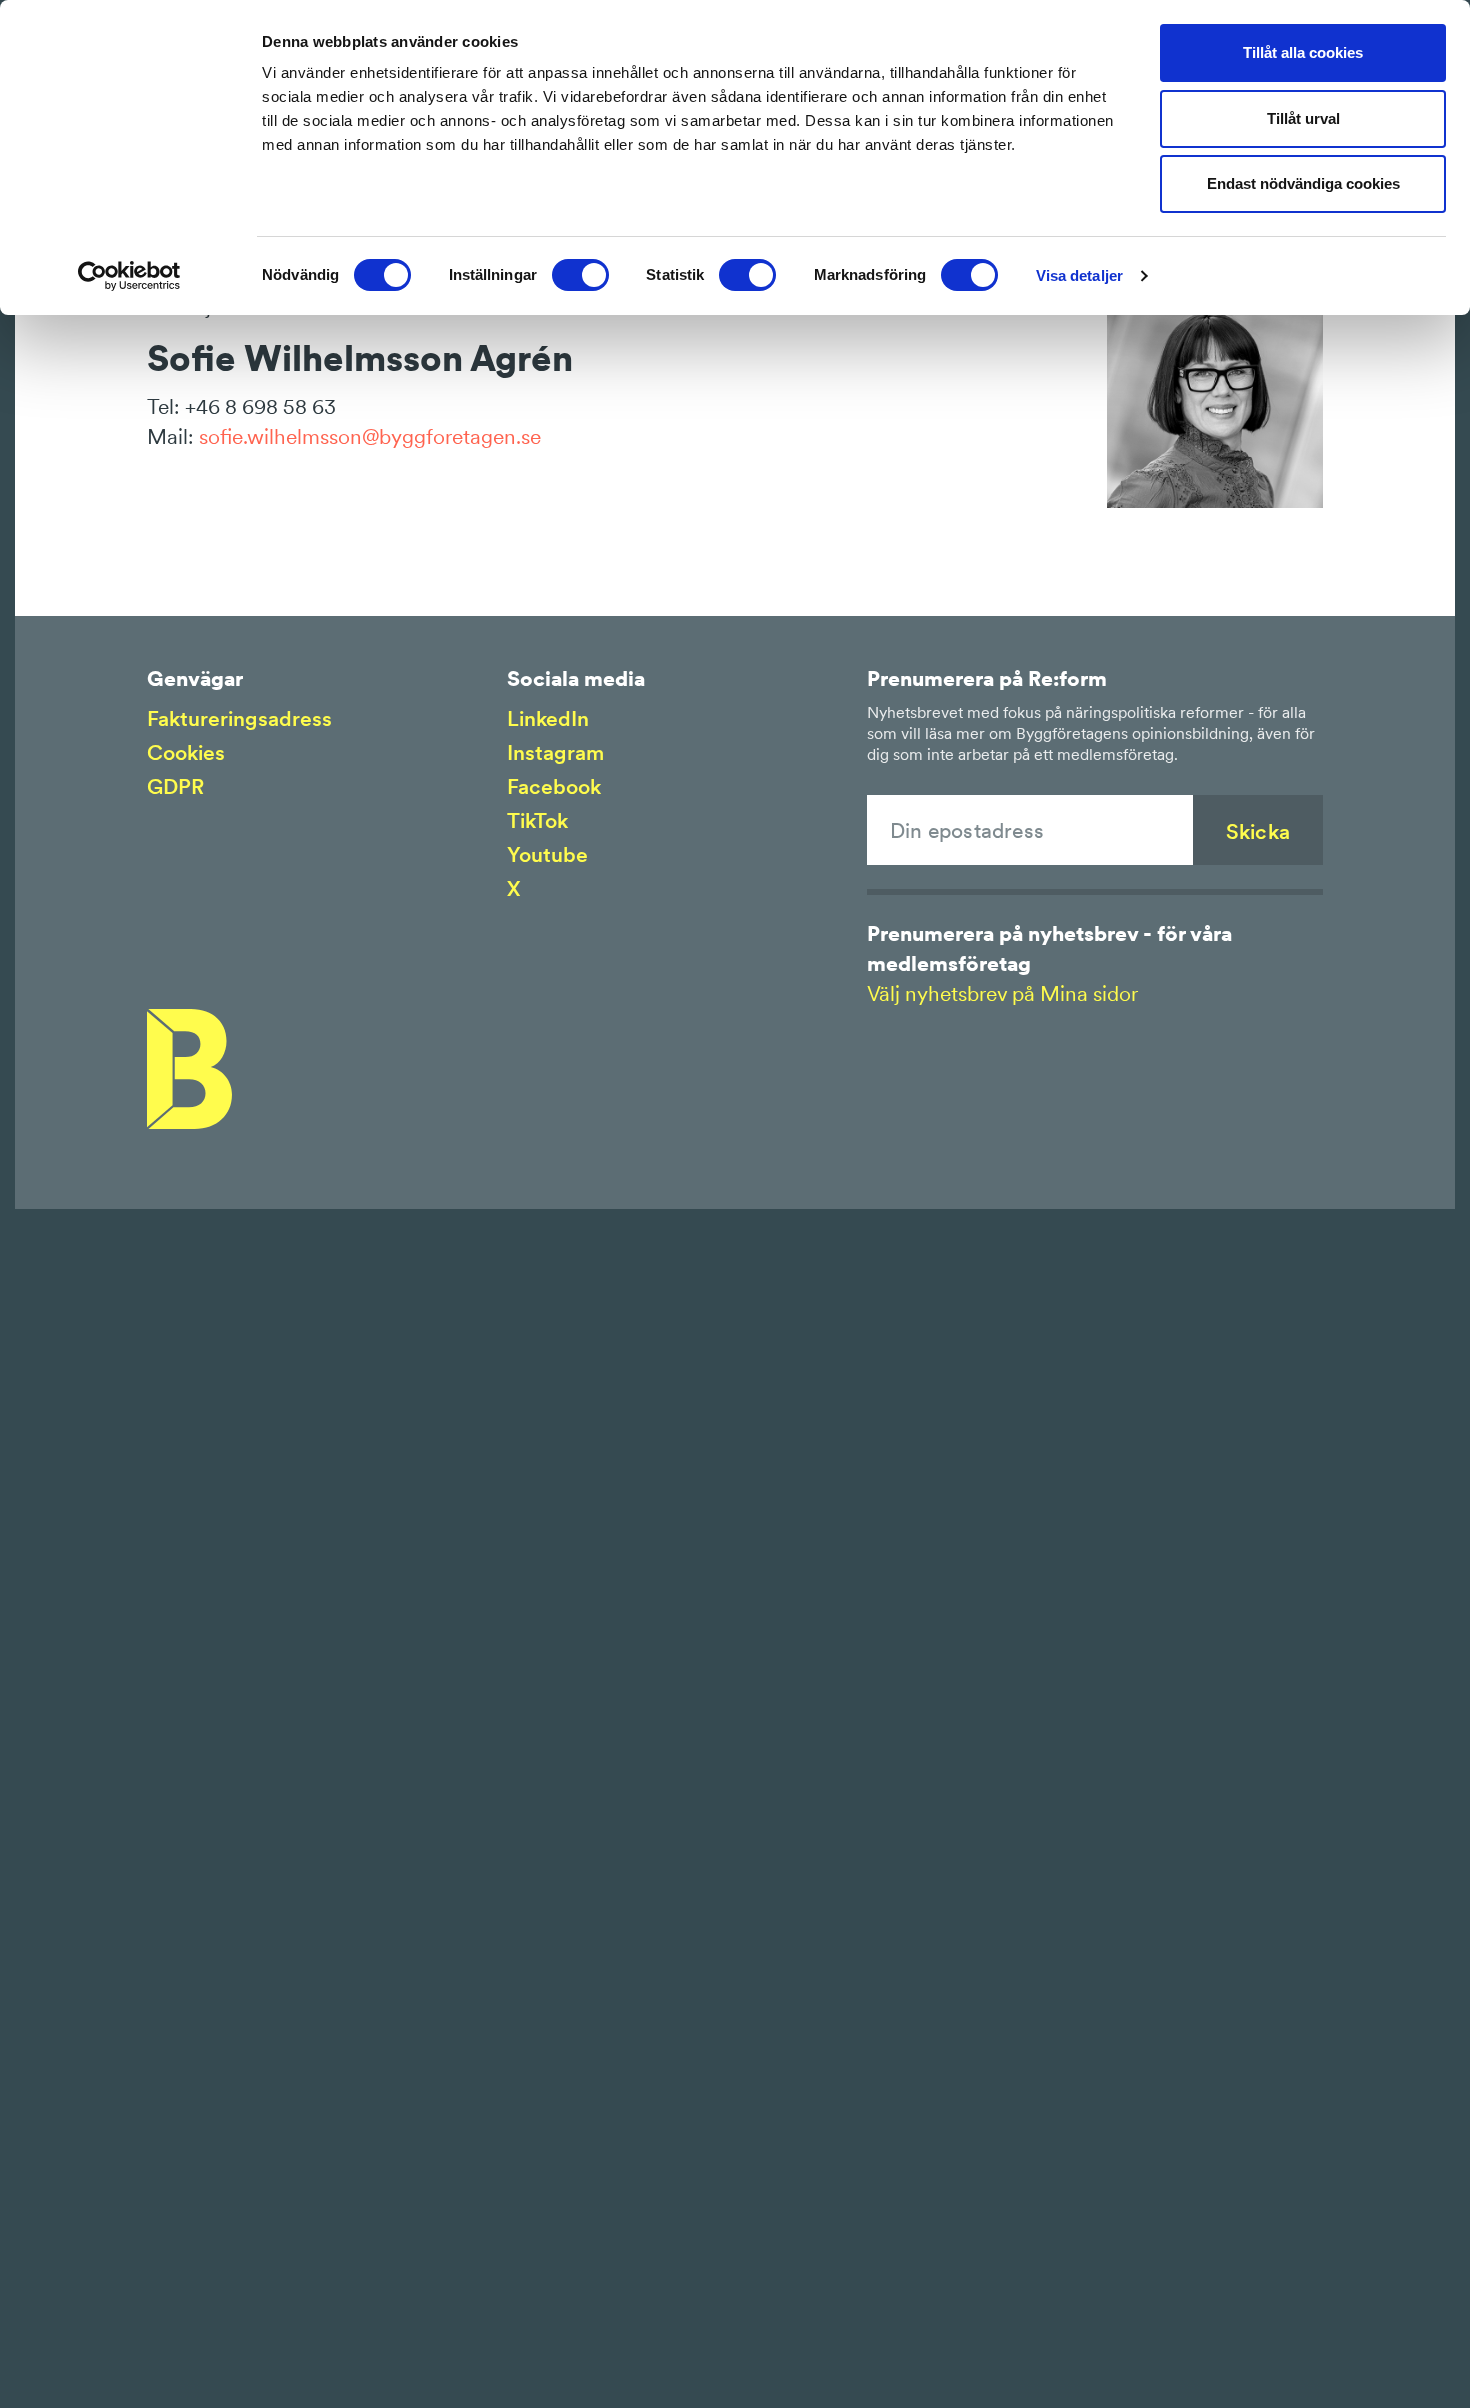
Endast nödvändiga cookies (1303, 183)
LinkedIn (548, 718)
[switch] (580, 275)
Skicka (1258, 831)
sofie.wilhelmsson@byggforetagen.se (370, 436)
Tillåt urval (1303, 118)
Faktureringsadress (239, 718)
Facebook (554, 786)
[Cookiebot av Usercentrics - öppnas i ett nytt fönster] (129, 276)
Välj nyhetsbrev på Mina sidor (1002, 993)
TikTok (537, 820)
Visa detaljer (1079, 275)
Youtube (547, 854)
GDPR (175, 786)
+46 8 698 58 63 (260, 406)
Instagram (555, 752)
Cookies (186, 752)
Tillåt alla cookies (1303, 52)
